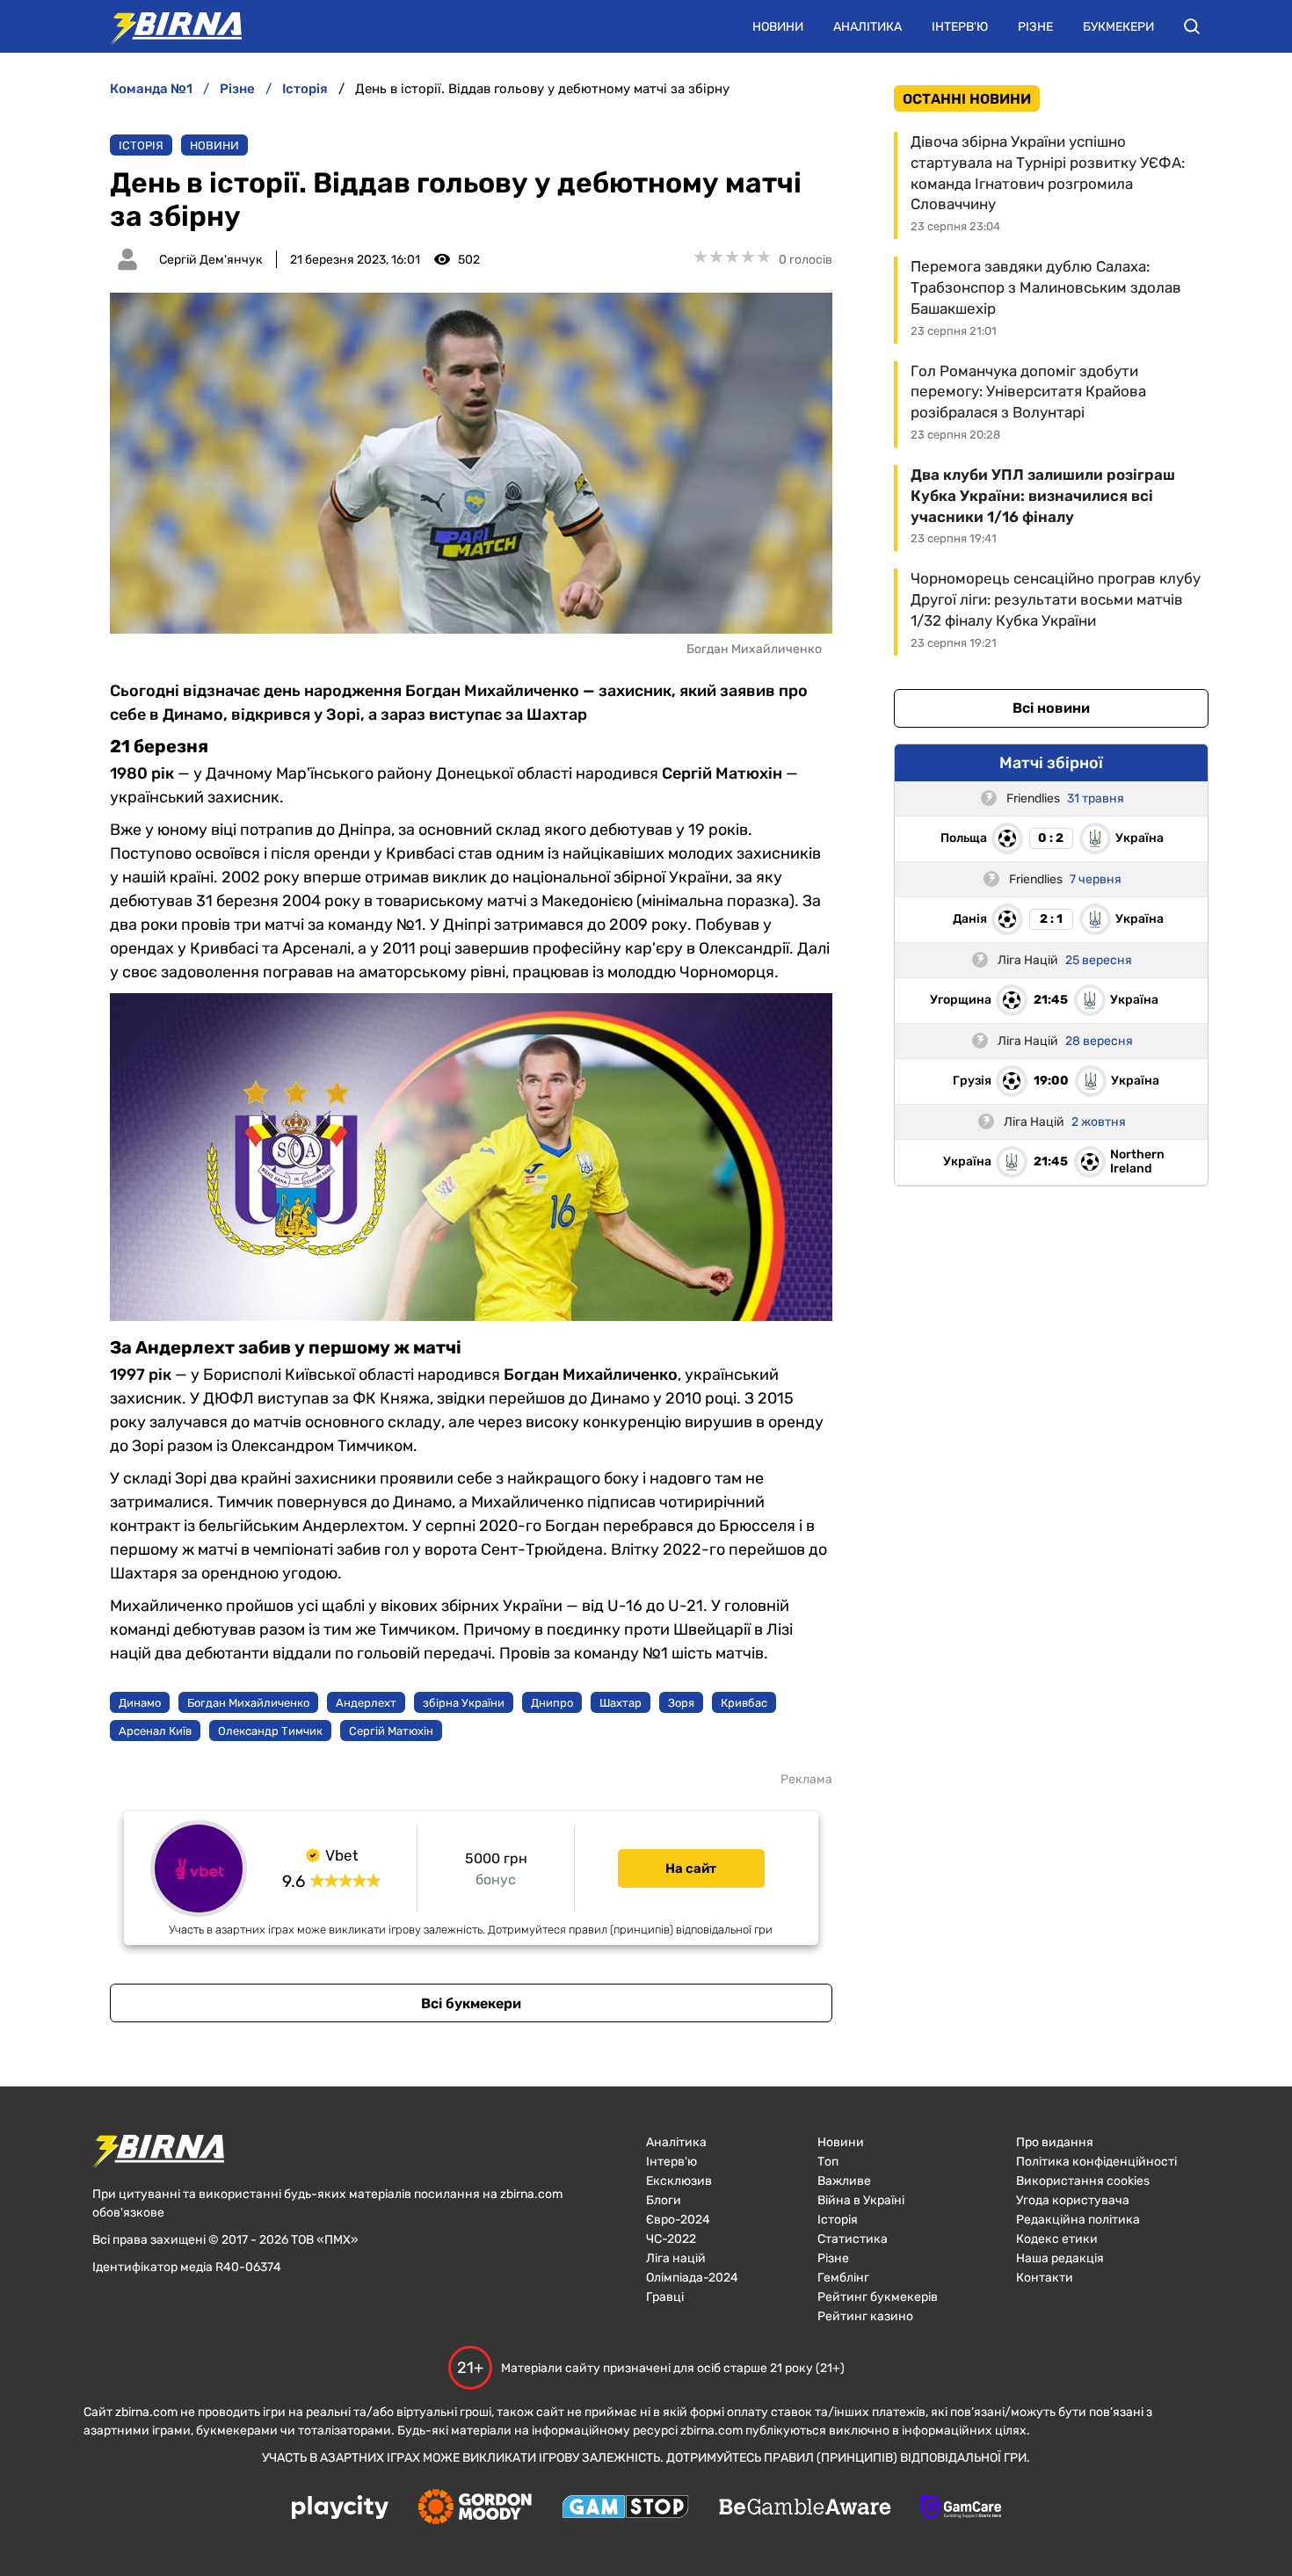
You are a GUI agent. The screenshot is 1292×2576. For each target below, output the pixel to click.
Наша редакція (1060, 2258)
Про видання (1055, 2142)
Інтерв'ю (960, 27)
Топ (828, 2162)
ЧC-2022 (671, 2239)
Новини (778, 27)
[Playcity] (340, 2509)
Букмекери (1118, 27)
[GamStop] (625, 2508)
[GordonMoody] (475, 2508)
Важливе (844, 2181)
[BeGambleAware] (805, 2508)
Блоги (664, 2200)
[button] (1192, 26)
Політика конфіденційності (1096, 2162)
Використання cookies (1083, 2181)
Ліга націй (676, 2258)
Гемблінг (843, 2278)
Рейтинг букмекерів (878, 2297)
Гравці (665, 2297)
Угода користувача (1073, 2200)
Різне (1035, 27)
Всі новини (1051, 708)
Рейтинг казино (865, 2316)
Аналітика (867, 27)
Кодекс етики (1057, 2239)
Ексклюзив (679, 2181)
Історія (141, 145)
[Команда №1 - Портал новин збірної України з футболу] (167, 26)
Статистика (853, 2239)
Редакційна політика (1078, 2220)
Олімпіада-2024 (692, 2278)
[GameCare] (961, 2508)
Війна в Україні (861, 2200)
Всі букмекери (471, 2003)
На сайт (691, 1869)
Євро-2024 (678, 2220)
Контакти (1045, 2278)
